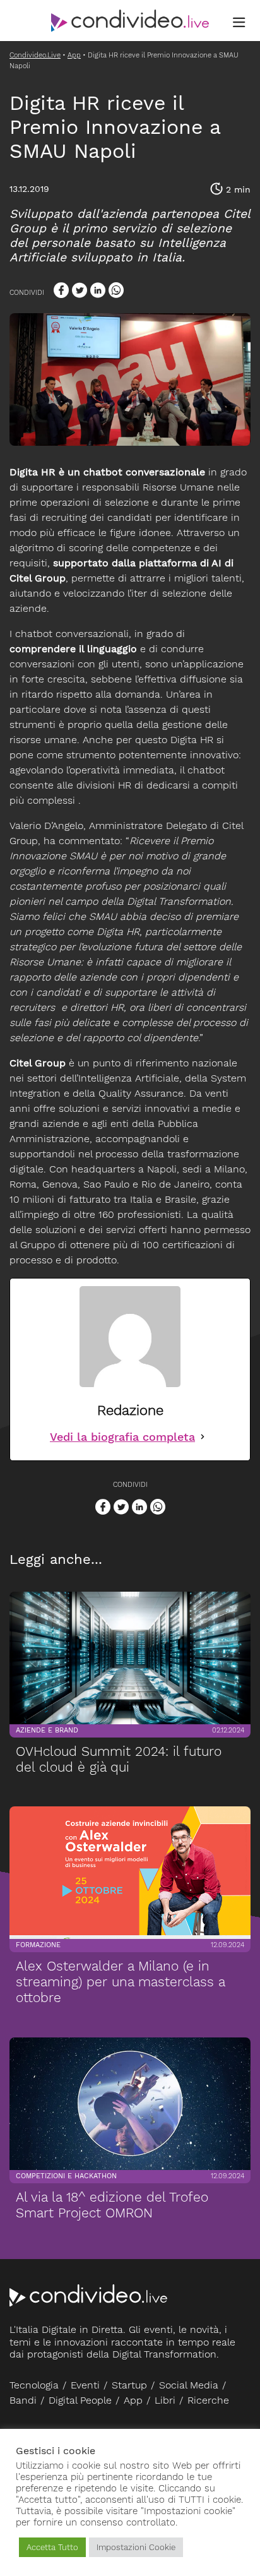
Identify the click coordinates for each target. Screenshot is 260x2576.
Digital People (80, 2400)
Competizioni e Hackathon (66, 2176)
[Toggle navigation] (239, 23)
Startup (129, 2385)
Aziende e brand (47, 1730)
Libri (165, 2400)
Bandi (23, 2400)
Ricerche (208, 2400)
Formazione (38, 1945)
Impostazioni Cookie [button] (136, 2547)
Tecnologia (34, 2385)
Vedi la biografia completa (122, 1437)
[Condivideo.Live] (130, 21)
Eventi (85, 2385)
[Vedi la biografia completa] (203, 1437)
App (133, 2400)
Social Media (189, 2385)
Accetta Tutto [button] (52, 2547)
